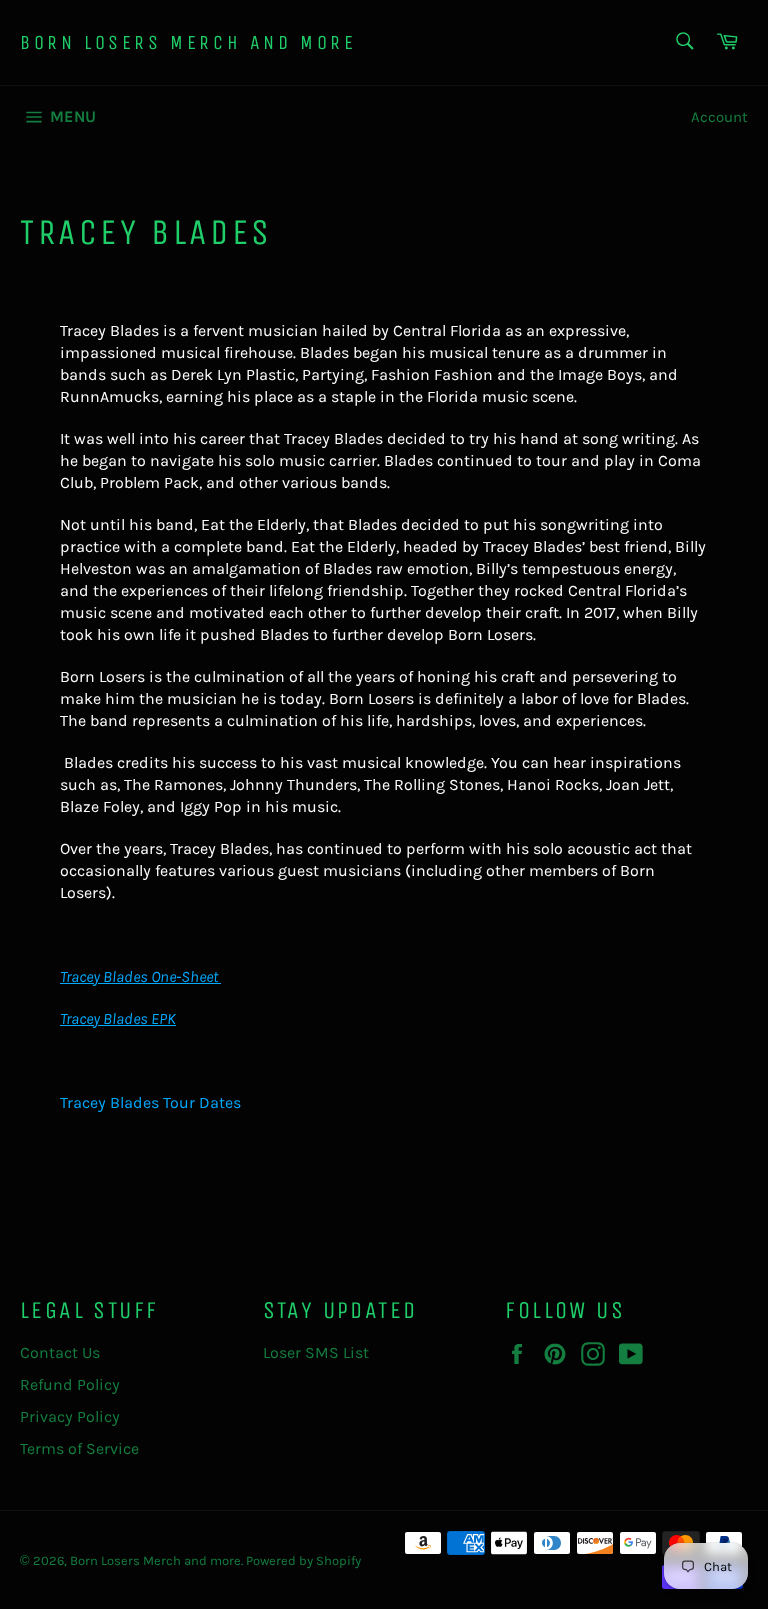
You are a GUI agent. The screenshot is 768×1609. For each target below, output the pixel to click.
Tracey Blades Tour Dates (150, 1102)
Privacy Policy (70, 1416)
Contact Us (60, 1352)
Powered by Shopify (303, 1560)
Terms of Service (79, 1448)
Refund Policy (70, 1384)
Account (719, 117)
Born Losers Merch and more (188, 42)
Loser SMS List (316, 1352)
